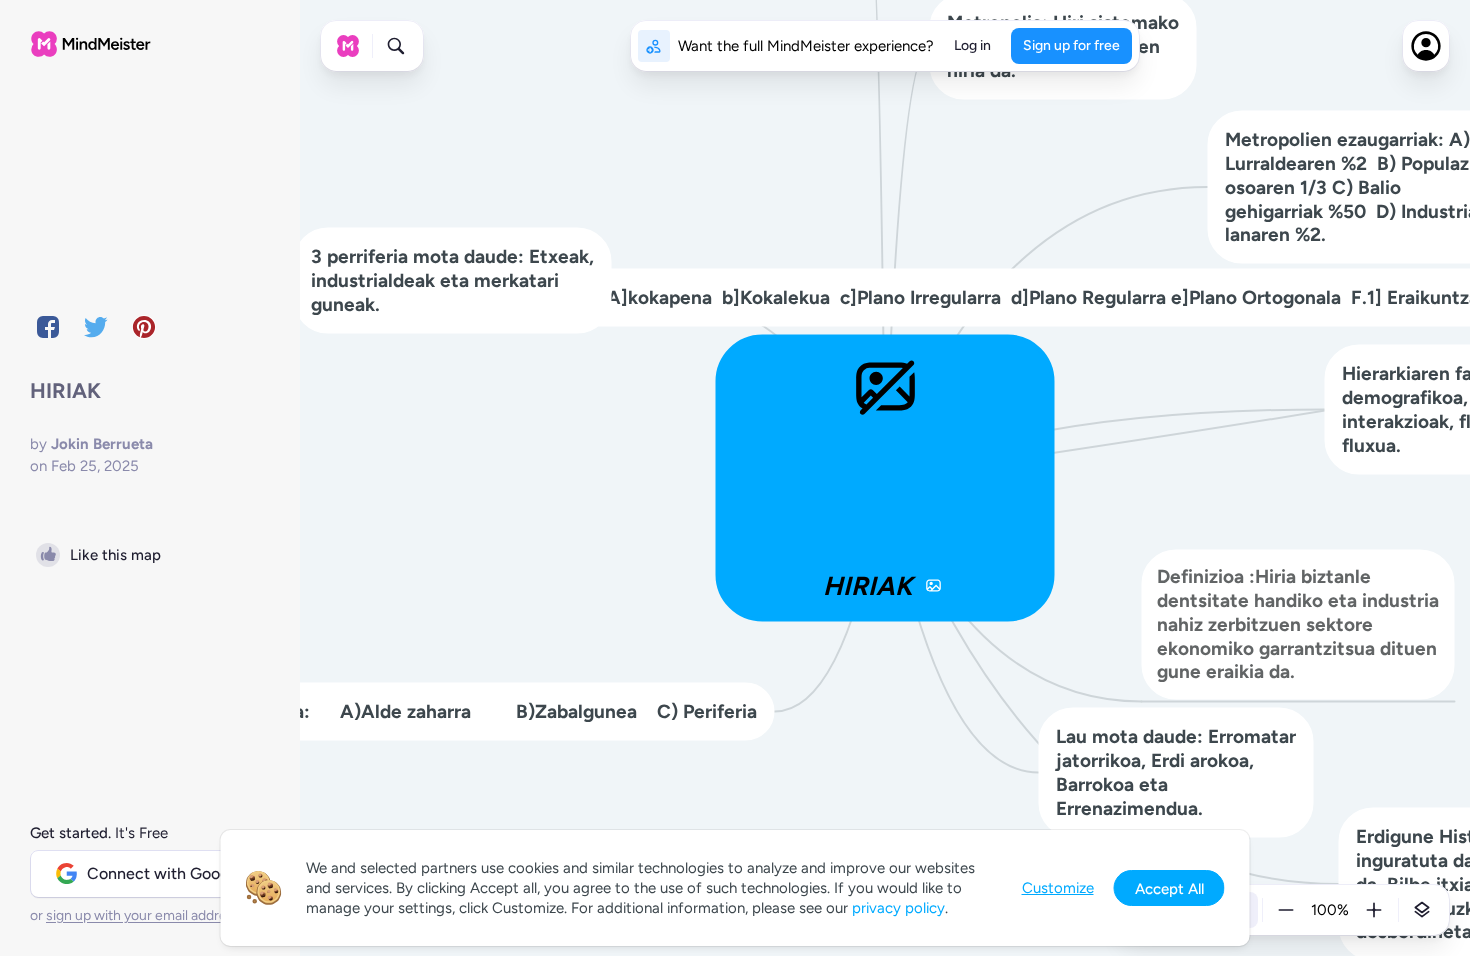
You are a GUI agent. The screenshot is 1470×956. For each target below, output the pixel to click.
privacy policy (898, 908)
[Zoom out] (1286, 910)
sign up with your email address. (145, 915)
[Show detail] (1422, 910)
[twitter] (96, 327)
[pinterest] (144, 327)
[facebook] (48, 327)
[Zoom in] (1374, 910)
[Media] (934, 586)
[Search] (396, 46)
